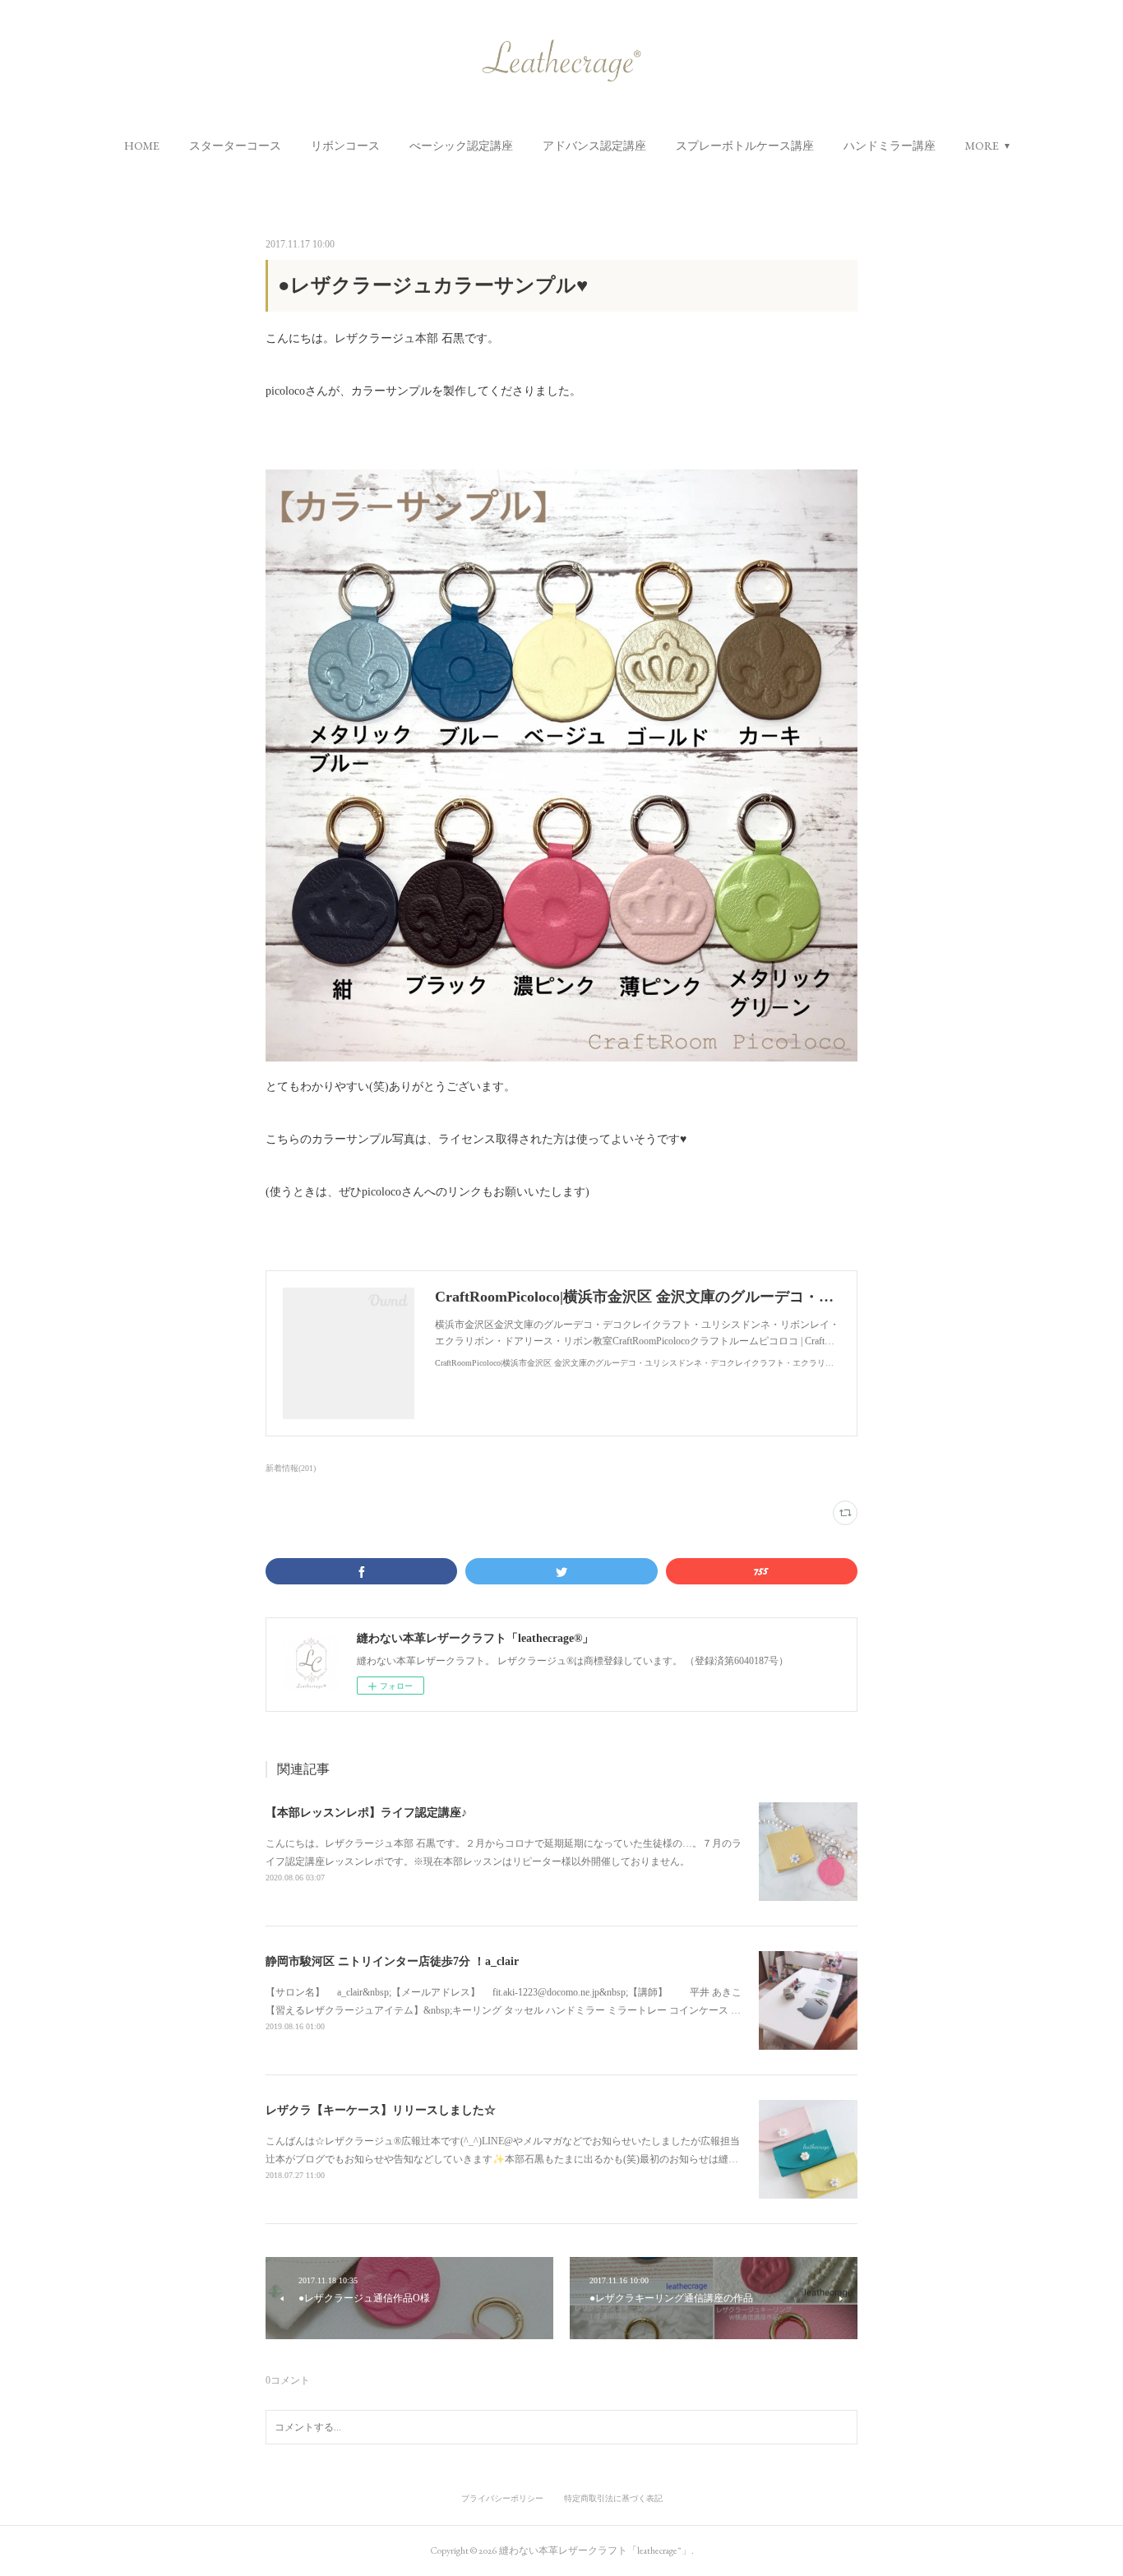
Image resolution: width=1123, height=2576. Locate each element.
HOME (142, 146)
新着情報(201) (291, 1468)
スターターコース (235, 146)
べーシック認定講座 (461, 146)
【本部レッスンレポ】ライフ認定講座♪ (366, 1813)
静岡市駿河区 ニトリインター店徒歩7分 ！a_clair (392, 1961)
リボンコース (345, 146)
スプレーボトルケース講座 (745, 146)
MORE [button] (982, 146)
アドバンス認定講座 (594, 146)
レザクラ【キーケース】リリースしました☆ (381, 2110)
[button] (142, 146)
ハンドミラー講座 (890, 146)
